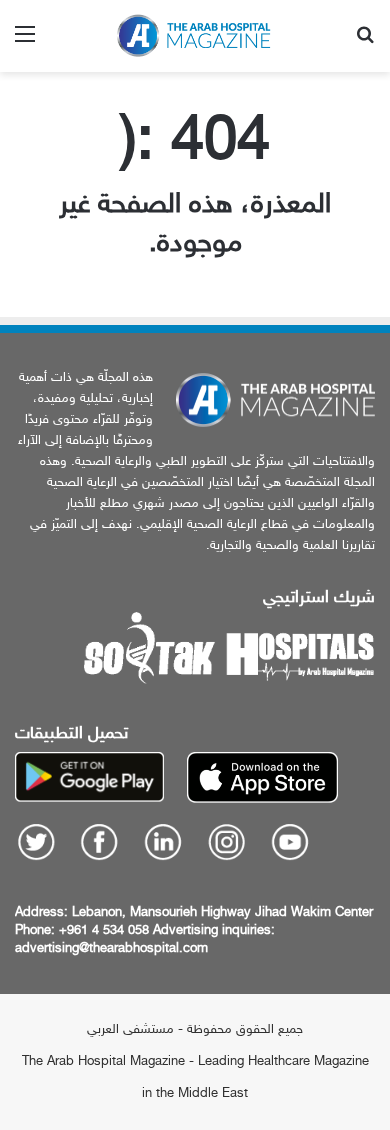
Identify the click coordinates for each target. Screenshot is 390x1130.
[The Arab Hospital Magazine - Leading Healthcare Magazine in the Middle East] (195, 36)
